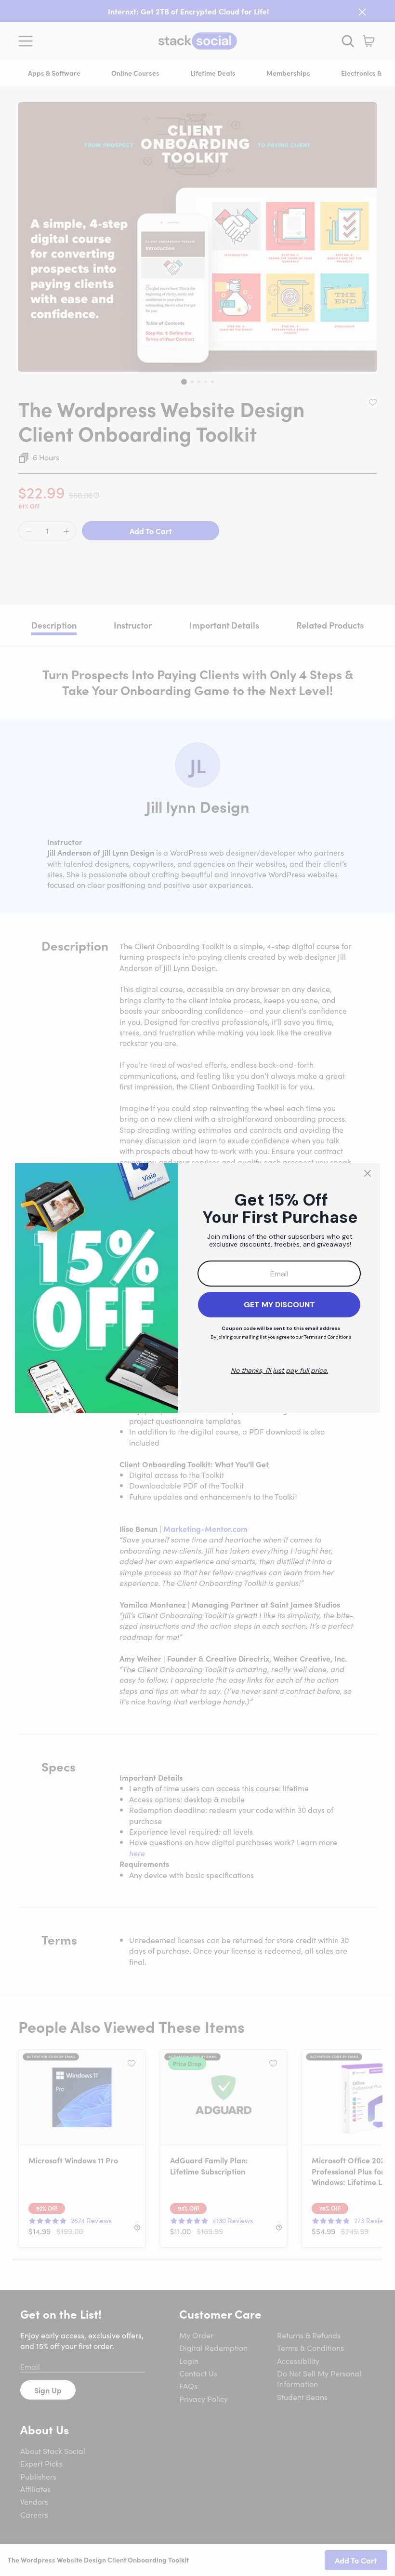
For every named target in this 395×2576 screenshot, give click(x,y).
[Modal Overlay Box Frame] (197, 1288)
